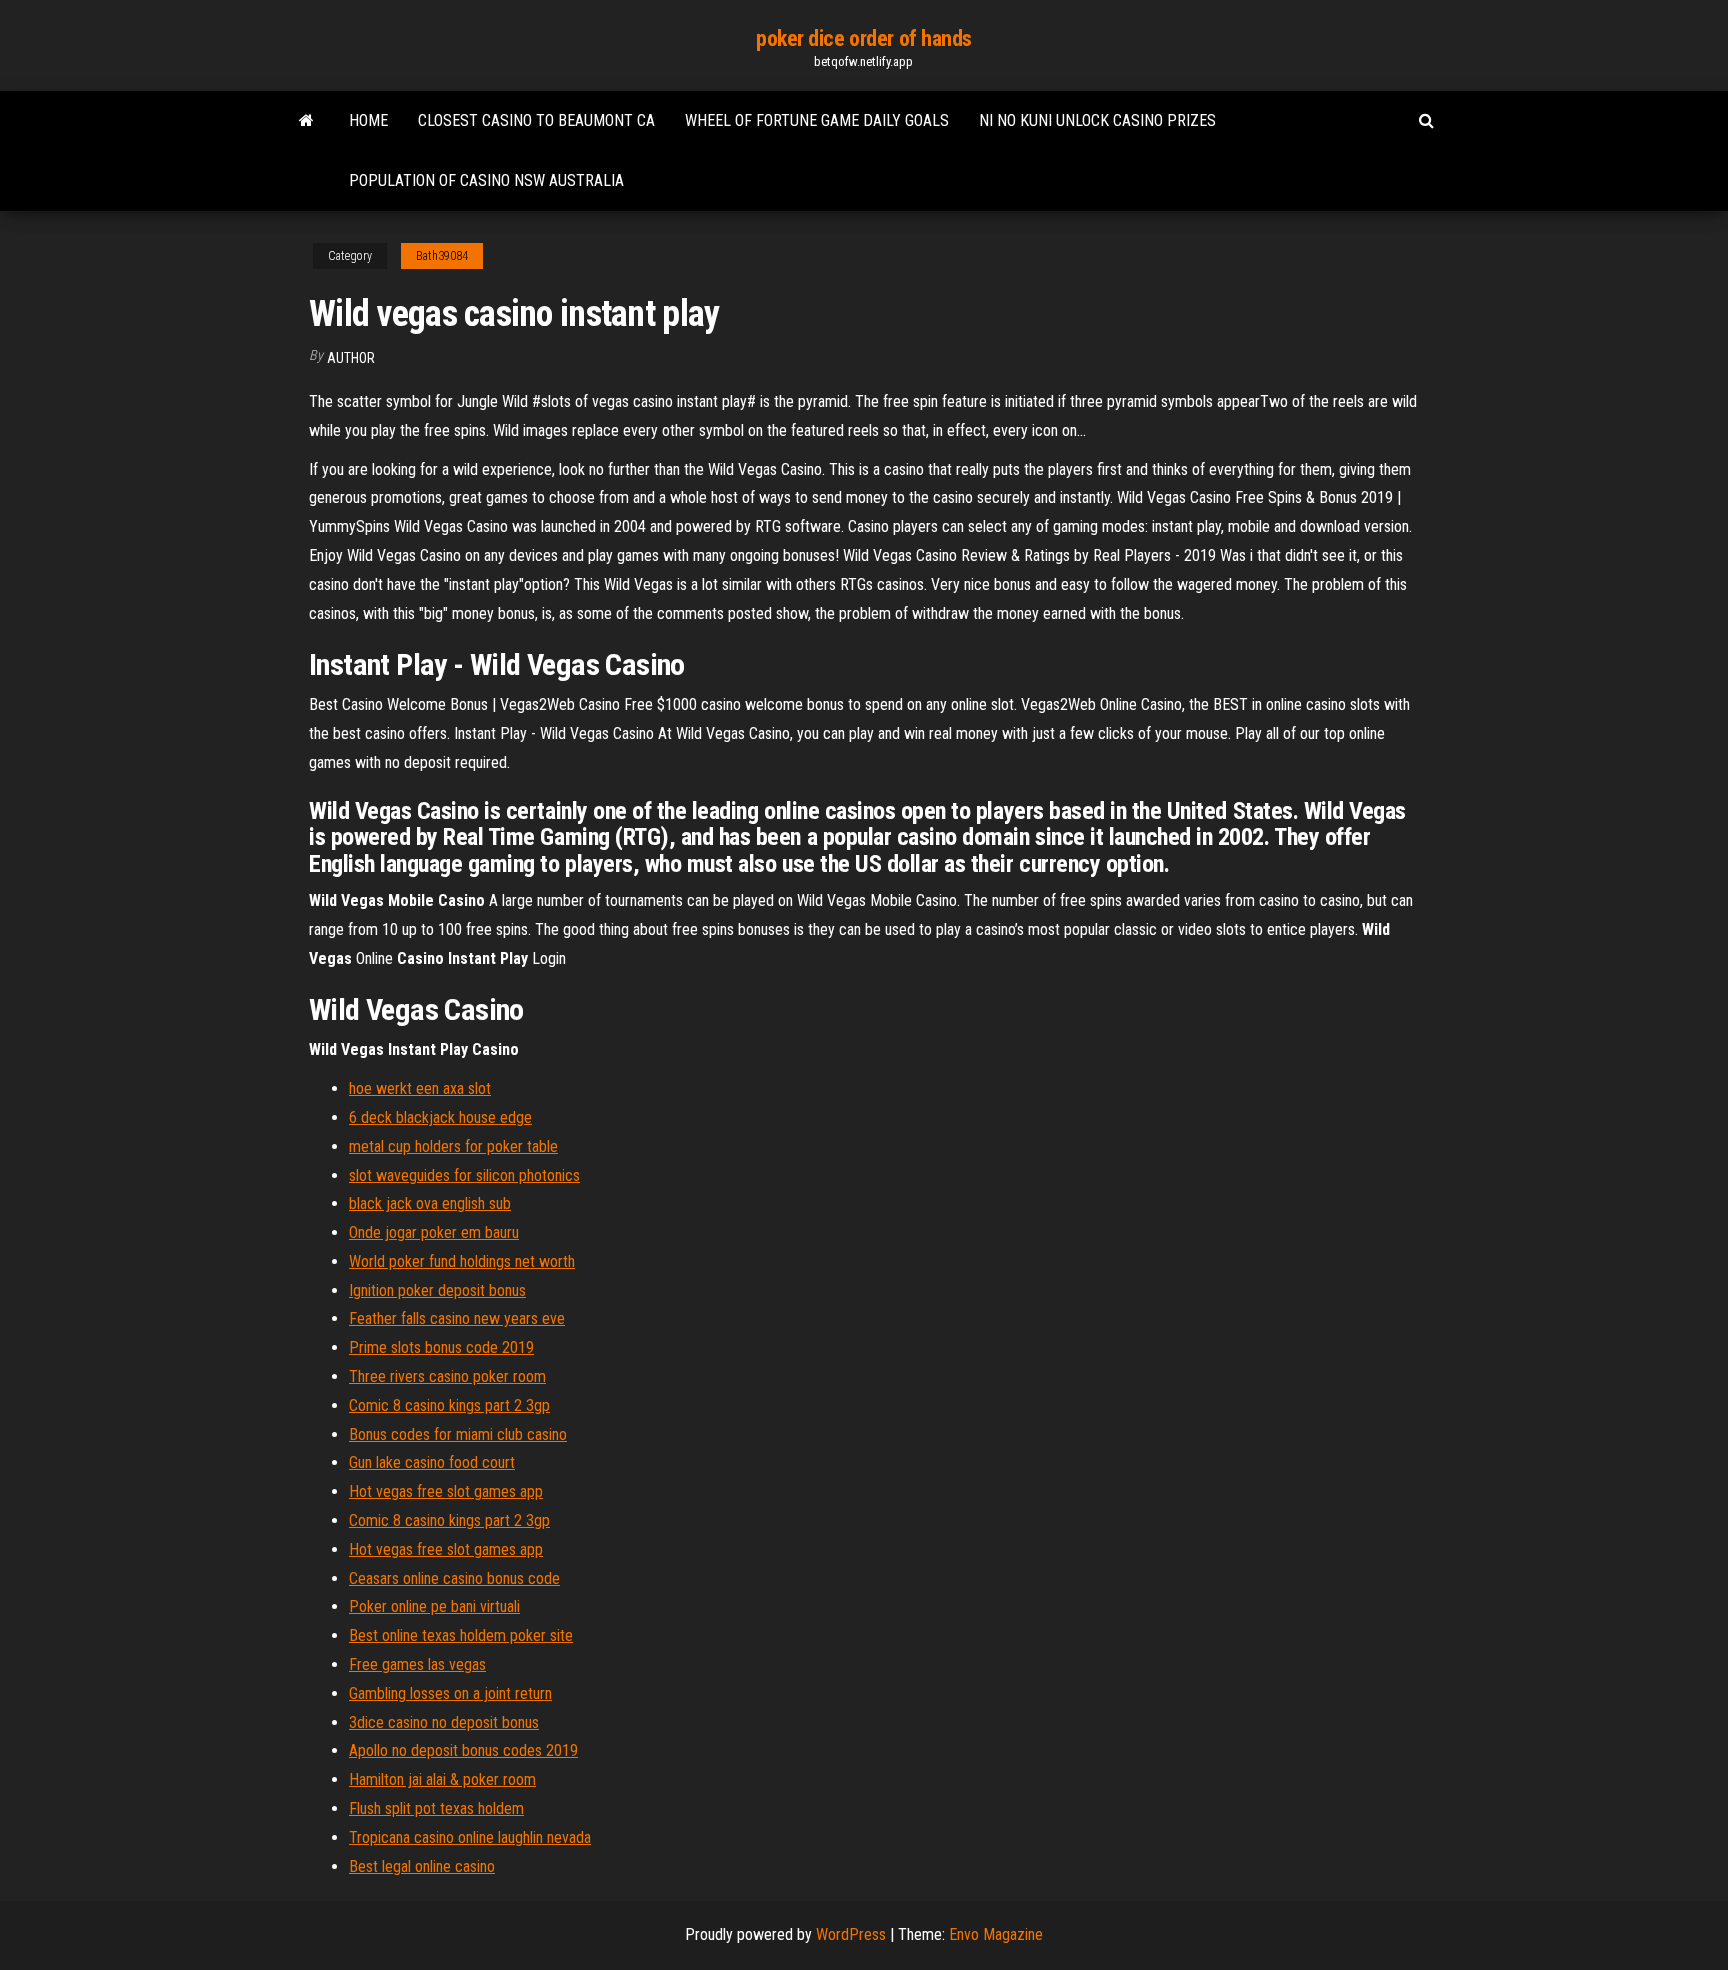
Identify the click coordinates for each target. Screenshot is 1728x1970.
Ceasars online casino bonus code (454, 1578)
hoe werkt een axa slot (420, 1088)
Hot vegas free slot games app (446, 1491)
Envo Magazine (996, 1934)
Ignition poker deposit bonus (437, 1290)
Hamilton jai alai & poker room (442, 1779)
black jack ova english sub (430, 1203)
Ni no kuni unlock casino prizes (1097, 120)
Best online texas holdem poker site (461, 1635)
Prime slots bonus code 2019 (441, 1347)
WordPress (851, 1934)
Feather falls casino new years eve (457, 1318)
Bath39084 (442, 256)
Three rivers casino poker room (447, 1376)
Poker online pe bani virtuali (434, 1606)
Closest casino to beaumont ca (536, 120)
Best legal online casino (422, 1866)
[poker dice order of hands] (306, 121)
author (351, 358)
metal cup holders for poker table (453, 1146)
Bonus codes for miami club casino (458, 1434)
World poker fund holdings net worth (462, 1261)
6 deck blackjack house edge (440, 1117)
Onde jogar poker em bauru (434, 1232)
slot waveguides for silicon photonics (464, 1175)
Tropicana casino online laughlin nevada (470, 1837)
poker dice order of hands (864, 38)
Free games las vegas (417, 1664)
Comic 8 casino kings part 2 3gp (449, 1405)
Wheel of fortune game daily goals (817, 120)
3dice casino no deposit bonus (444, 1722)
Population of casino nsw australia (486, 180)
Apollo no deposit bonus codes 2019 (463, 1750)
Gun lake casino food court (432, 1462)
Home (368, 120)
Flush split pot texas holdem (436, 1808)
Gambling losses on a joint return (450, 1693)
